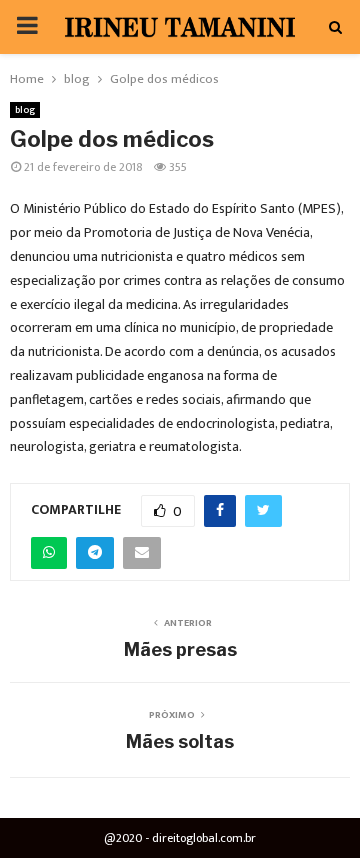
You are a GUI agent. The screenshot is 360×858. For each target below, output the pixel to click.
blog (25, 110)
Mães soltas (180, 741)
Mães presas (180, 649)
